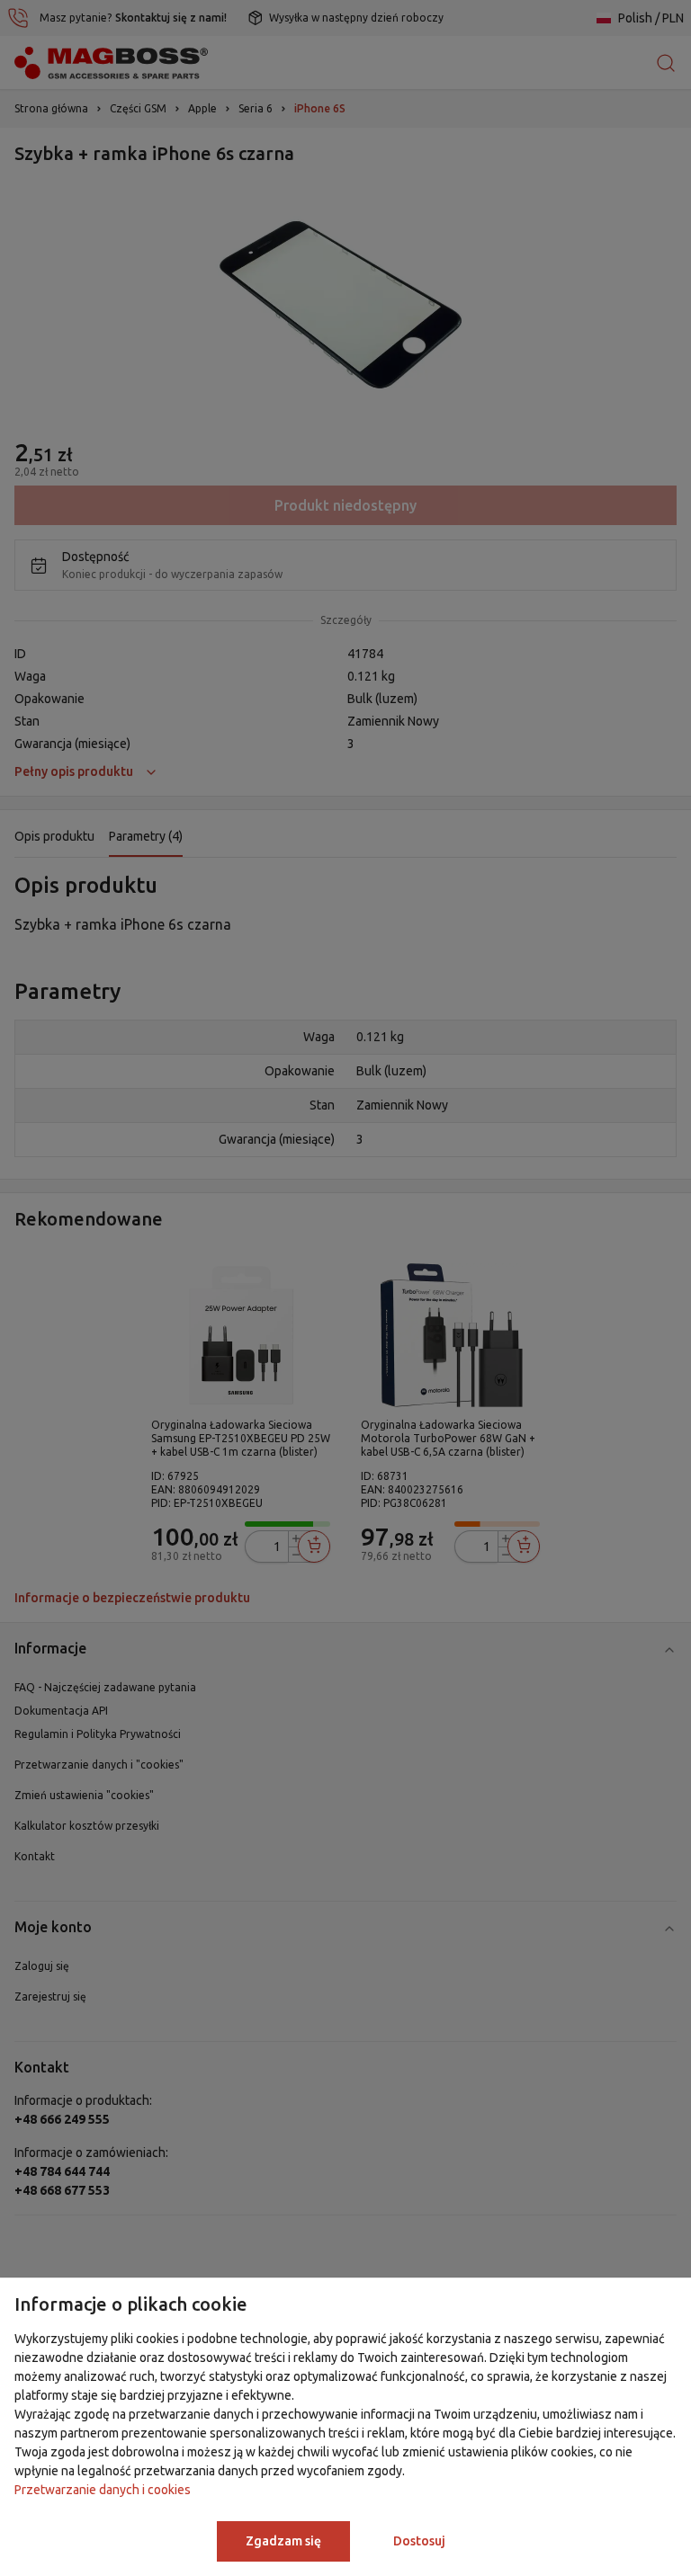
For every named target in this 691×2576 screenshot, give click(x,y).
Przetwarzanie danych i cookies (103, 2490)
